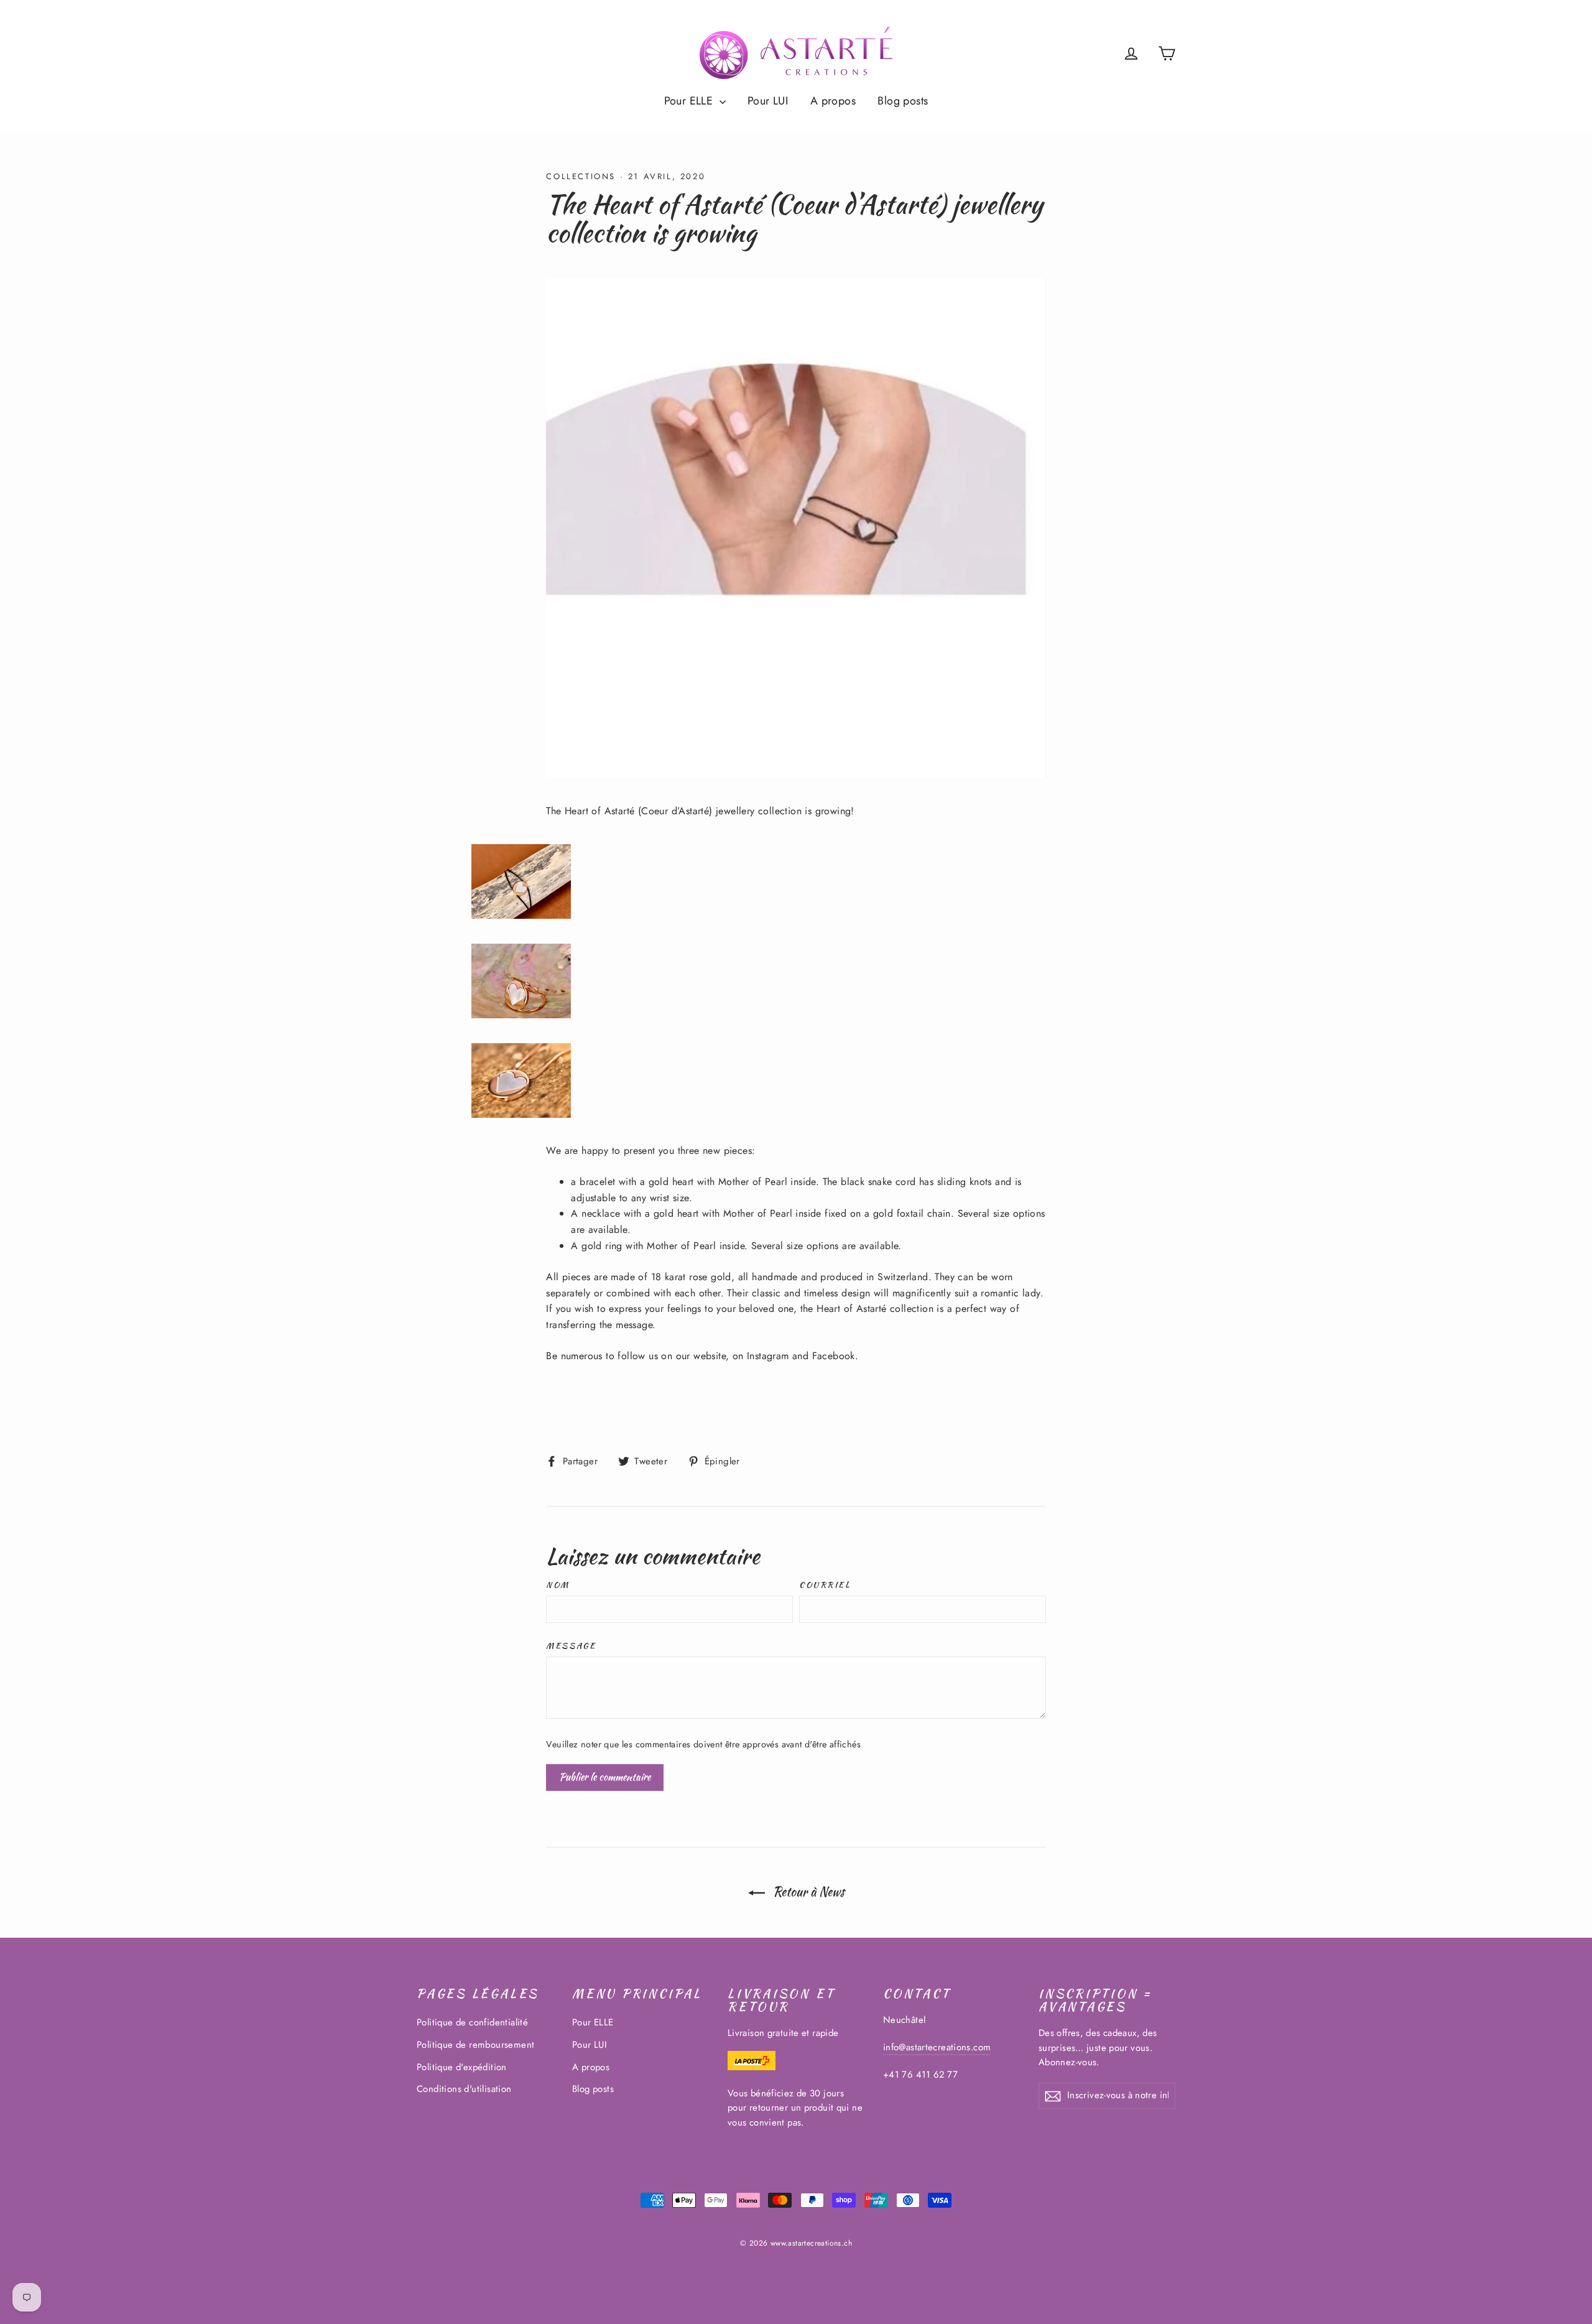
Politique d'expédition (462, 2067)
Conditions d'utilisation (464, 2089)
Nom (558, 1585)
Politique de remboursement (475, 2045)
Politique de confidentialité (472, 2022)
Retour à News (807, 1891)
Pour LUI (768, 101)
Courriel (825, 1585)
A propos (833, 101)
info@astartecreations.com (937, 2047)
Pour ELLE (690, 101)
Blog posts (903, 101)
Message (571, 1646)
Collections (581, 176)
